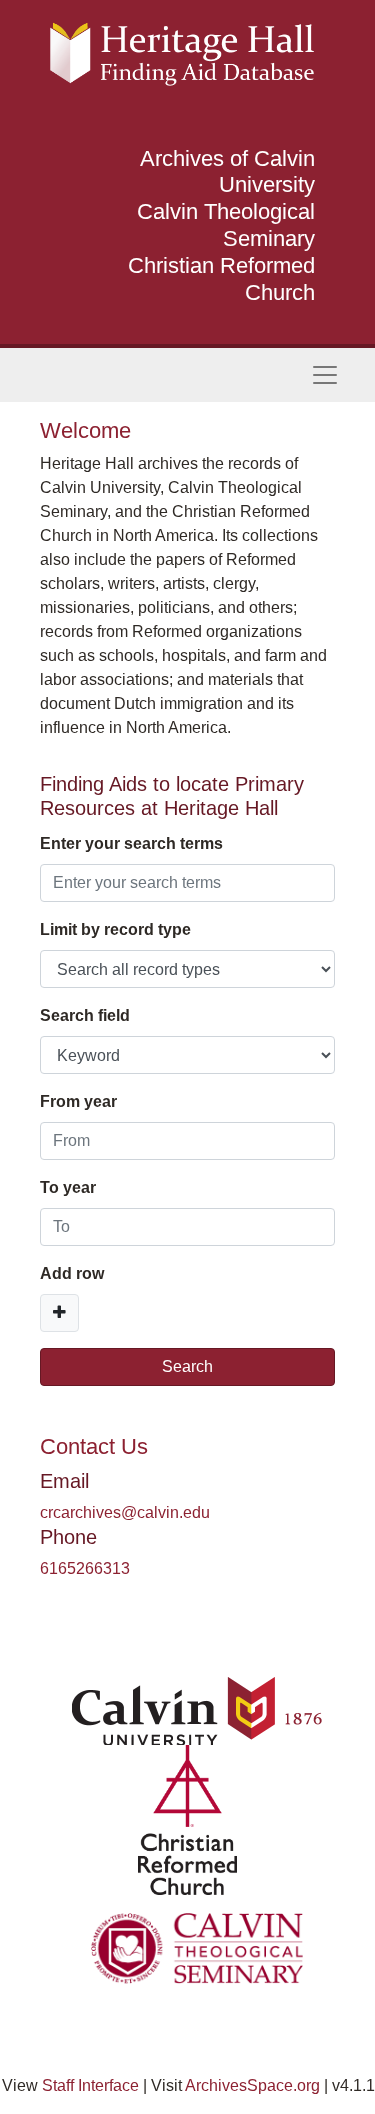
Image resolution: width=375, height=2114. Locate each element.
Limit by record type (115, 929)
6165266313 (85, 1568)
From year (78, 1101)
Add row (72, 1273)
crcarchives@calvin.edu (125, 1512)
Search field (85, 1015)
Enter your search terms (131, 843)
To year (68, 1187)
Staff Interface (90, 2085)
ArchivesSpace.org (252, 2085)
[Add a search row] (59, 1313)
